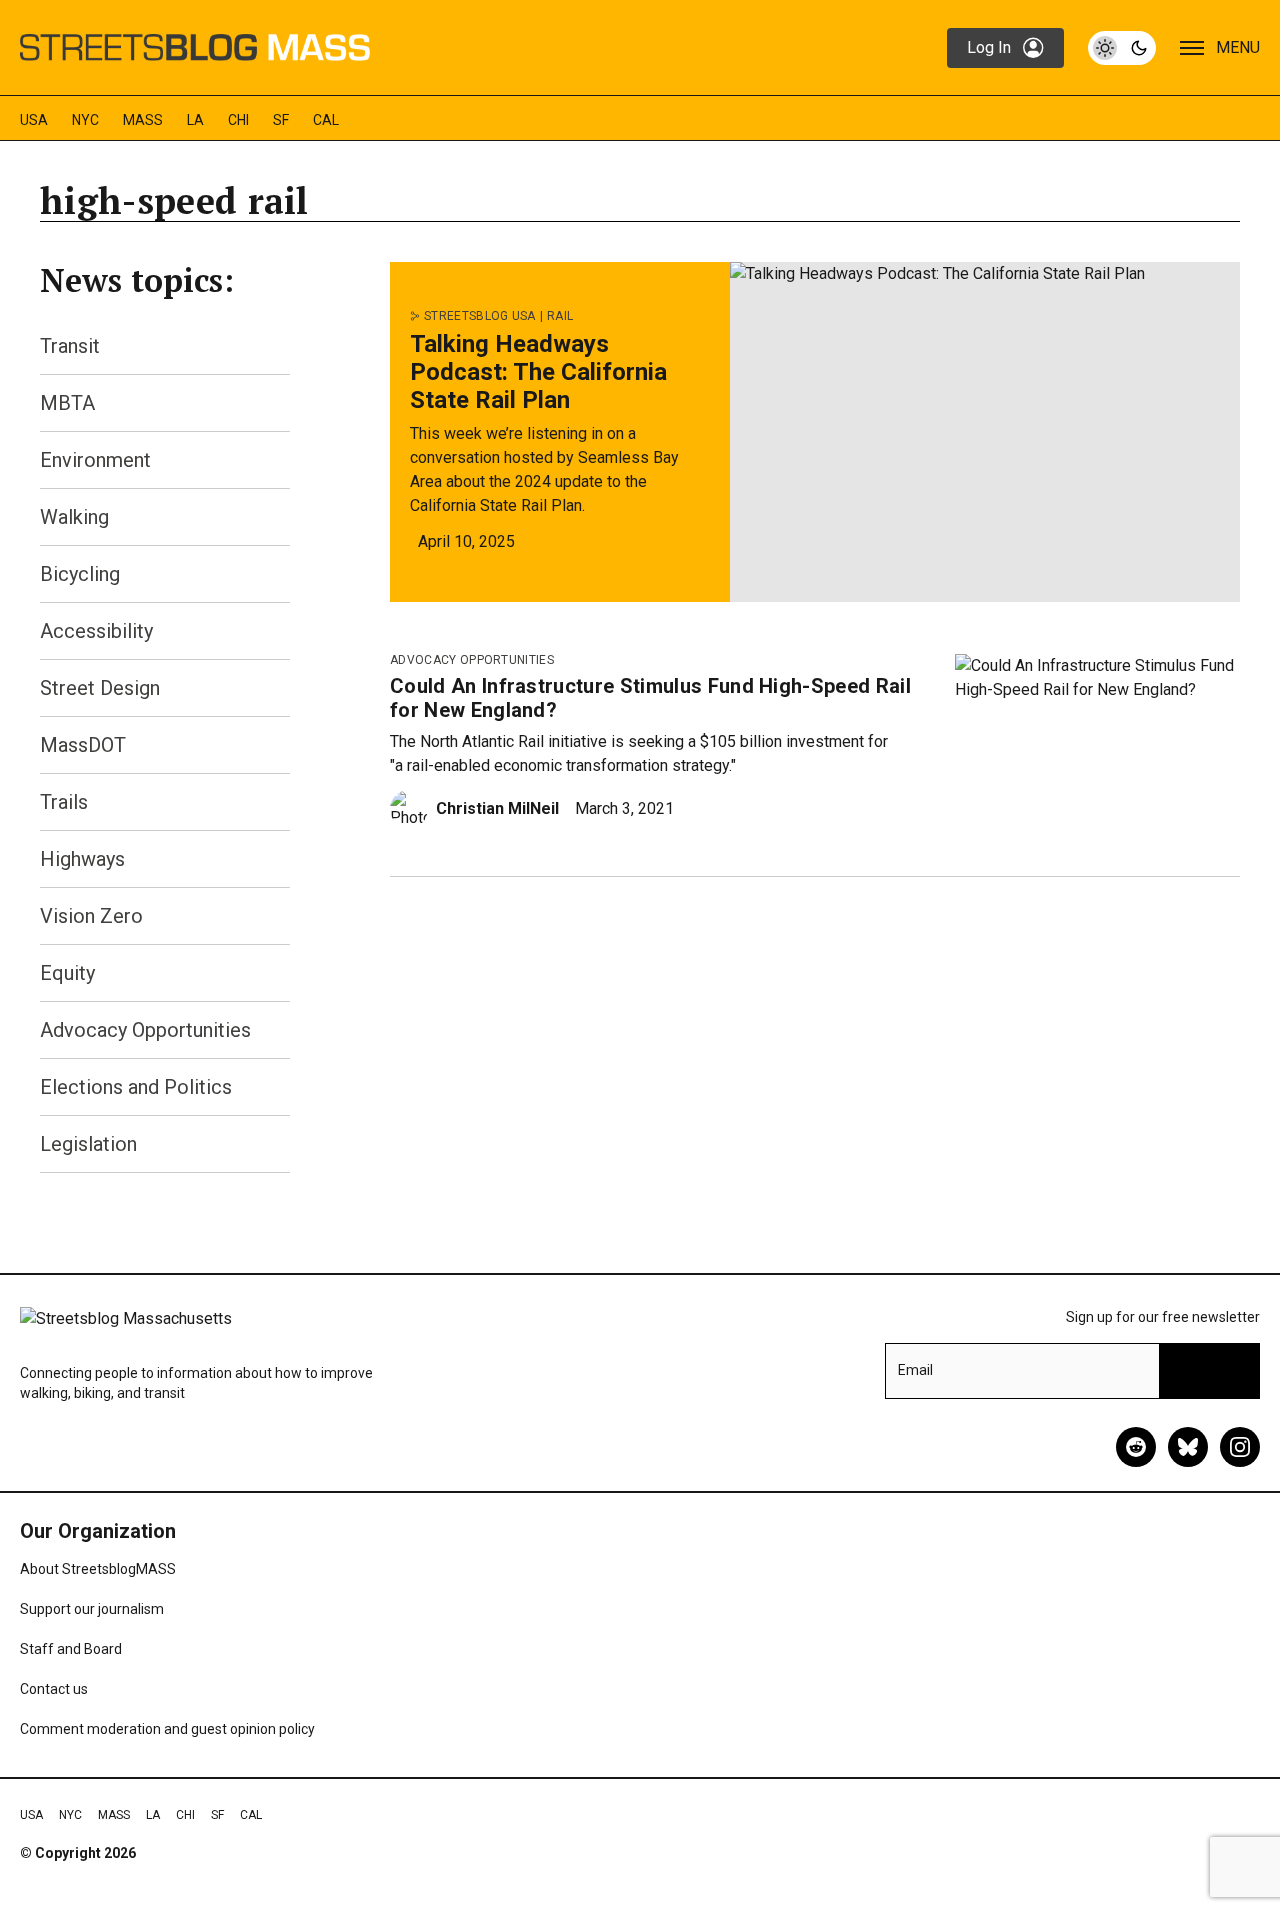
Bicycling (80, 574)
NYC (85, 120)
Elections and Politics (136, 1087)
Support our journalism (92, 1609)
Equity (67, 973)
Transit (70, 346)
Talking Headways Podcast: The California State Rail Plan (538, 372)
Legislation (88, 1144)
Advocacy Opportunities (145, 1030)
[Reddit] (1136, 1447)
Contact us (54, 1689)
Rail (560, 316)
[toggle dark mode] (1122, 48)
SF (281, 120)
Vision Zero (91, 916)
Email (915, 1370)
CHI (238, 120)
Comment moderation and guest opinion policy (167, 1729)
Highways (82, 859)
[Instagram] (1240, 1447)
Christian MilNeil (497, 808)
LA (195, 120)
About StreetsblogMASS (98, 1569)
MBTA (67, 403)
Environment (95, 460)
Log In (989, 47)
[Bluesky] (1188, 1447)
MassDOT (83, 745)
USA (34, 120)
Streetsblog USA (480, 316)
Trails (64, 802)
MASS (143, 120)
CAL (326, 120)
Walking (74, 517)
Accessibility (96, 631)
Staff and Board (71, 1649)
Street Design (100, 688)
